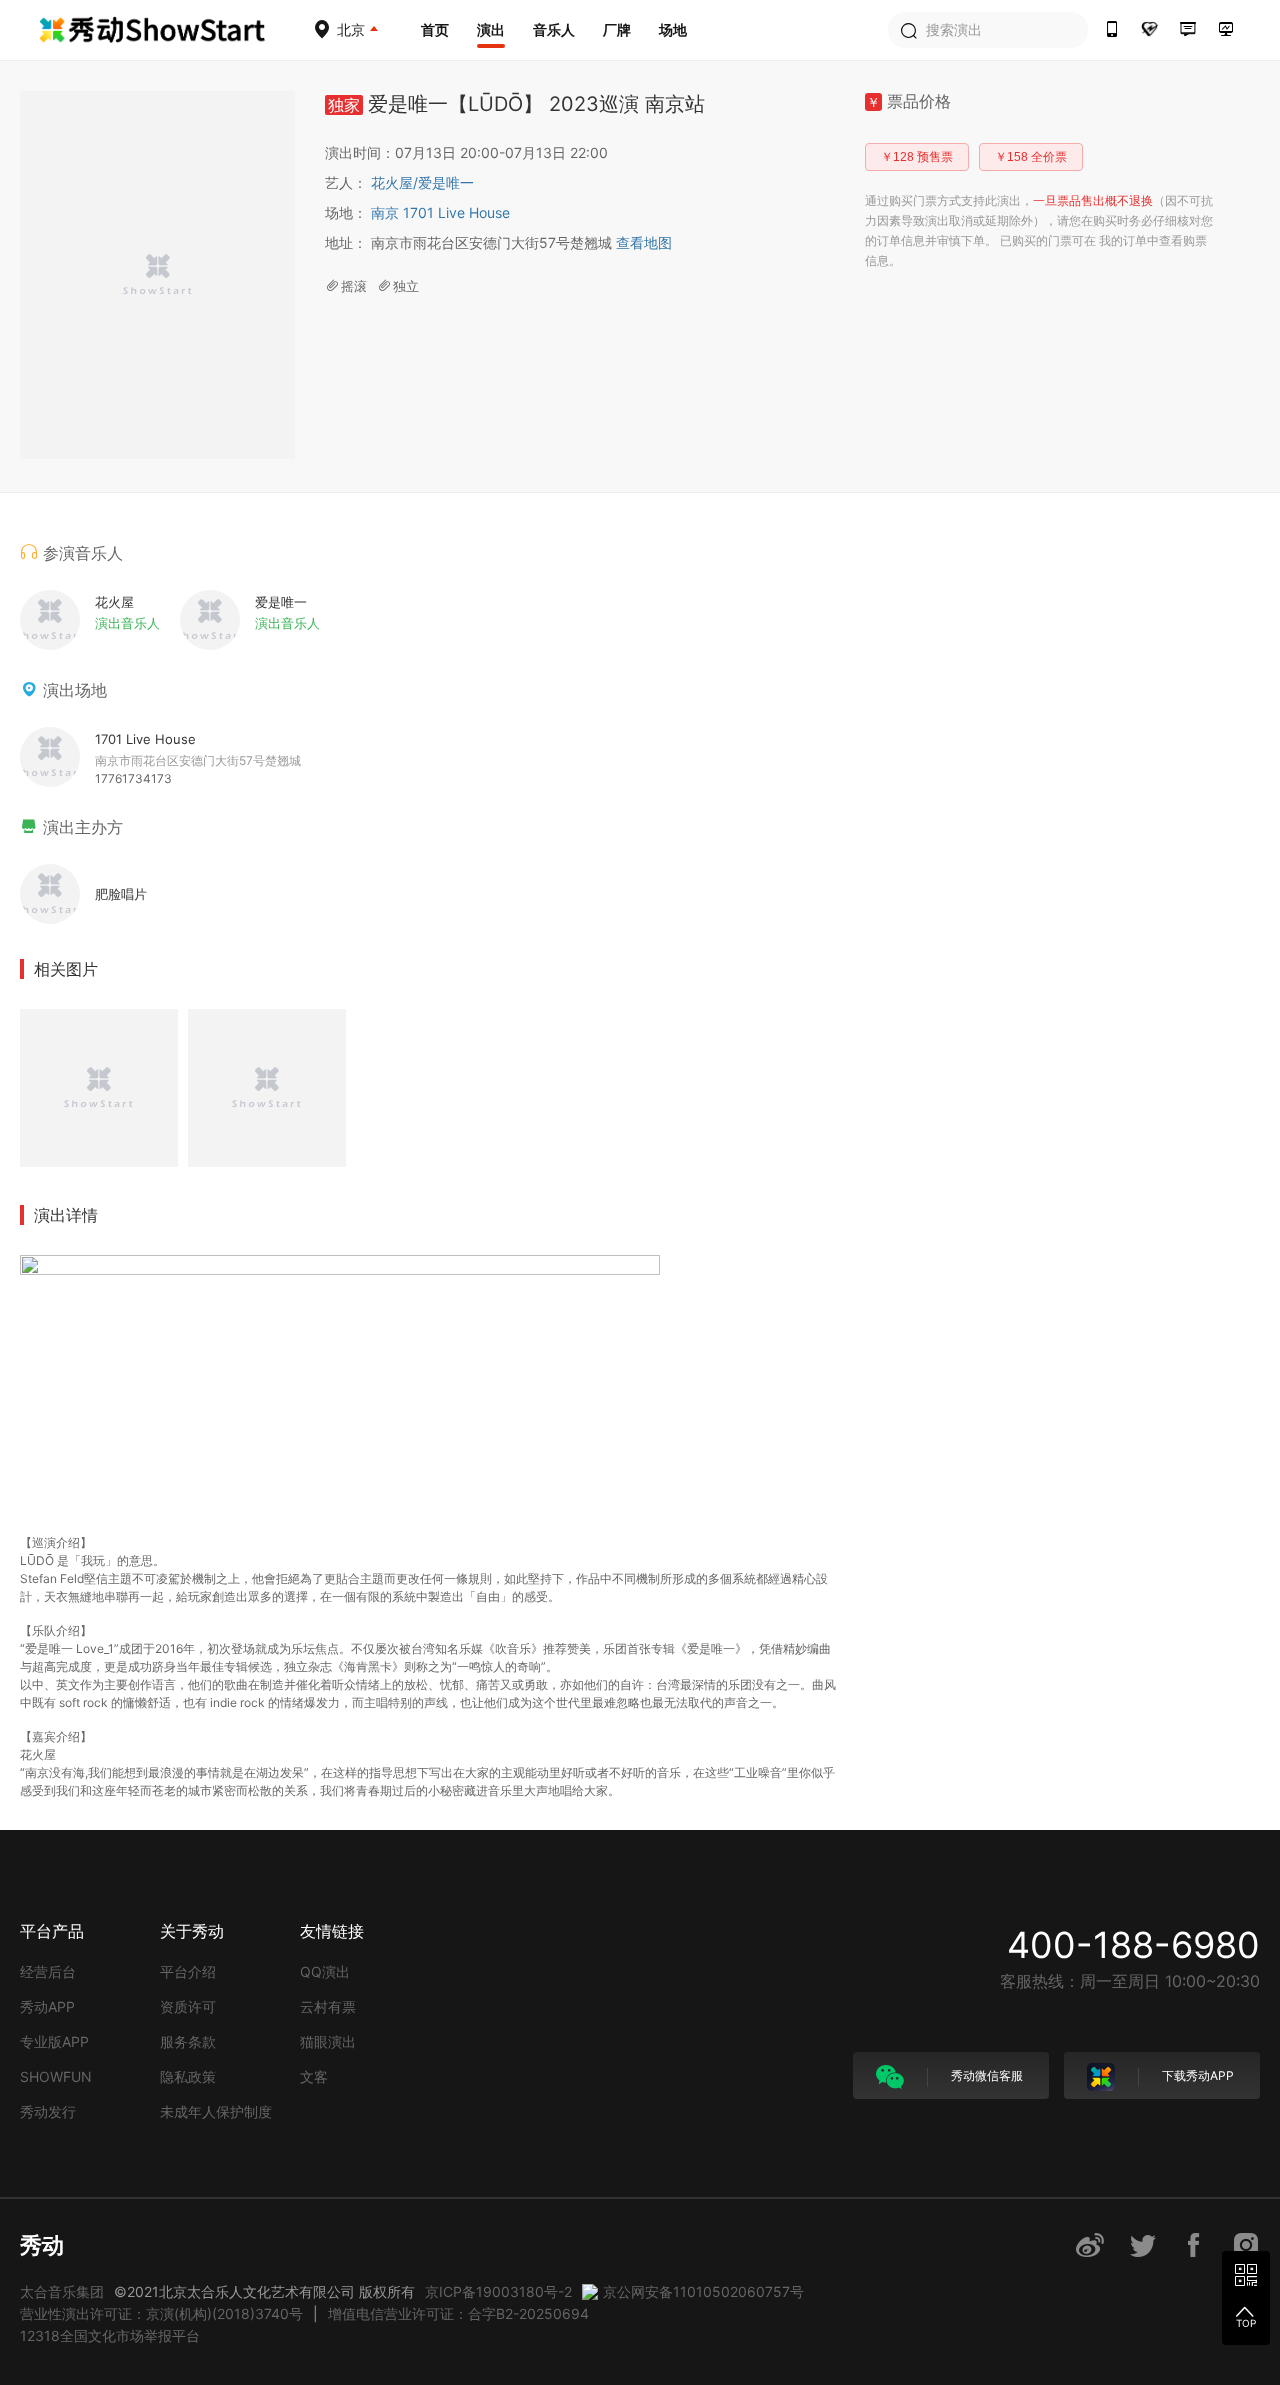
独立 (406, 286)
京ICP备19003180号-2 (498, 2291)
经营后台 (48, 1971)
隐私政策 (188, 2076)
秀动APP (47, 2006)
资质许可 (188, 2006)
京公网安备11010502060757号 (703, 2291)
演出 (491, 29)
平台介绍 (188, 1971)
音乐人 (554, 29)
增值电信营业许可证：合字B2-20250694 (458, 2313)
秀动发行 (48, 2111)
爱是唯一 (446, 182)
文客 (314, 2076)
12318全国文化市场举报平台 (110, 2335)
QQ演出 (325, 1971)
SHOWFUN (56, 2076)
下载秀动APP (1196, 2075)
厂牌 (617, 29)
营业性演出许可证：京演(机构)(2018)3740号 (161, 2313)
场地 (673, 29)
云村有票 (328, 2006)
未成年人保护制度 (216, 2111)
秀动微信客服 (985, 2075)
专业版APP (54, 2041)
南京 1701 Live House (440, 212)
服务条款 (188, 2041)
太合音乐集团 (62, 2291)
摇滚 (354, 286)
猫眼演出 (328, 2041)
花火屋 (394, 182)
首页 (435, 29)
